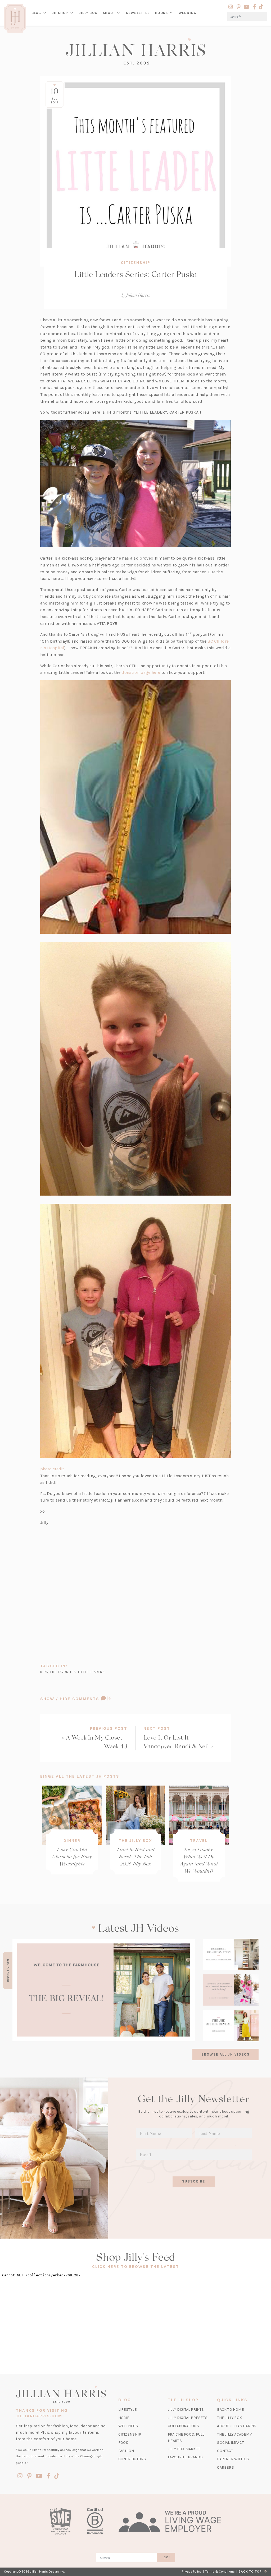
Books (161, 13)
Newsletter (138, 13)
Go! (167, 2557)
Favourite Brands (185, 2457)
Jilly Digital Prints (186, 2410)
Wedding (188, 13)
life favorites (63, 1672)
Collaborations (184, 2426)
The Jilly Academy (234, 2434)
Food (123, 2443)
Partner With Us (233, 2459)
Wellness (128, 2426)
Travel (199, 1841)
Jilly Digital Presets (188, 2418)
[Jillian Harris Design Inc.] (135, 51)
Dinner (72, 1841)
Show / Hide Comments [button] (89, 1699)
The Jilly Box (135, 1841)
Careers (225, 2467)
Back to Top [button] (251, 2572)
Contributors (132, 2459)
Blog (36, 13)
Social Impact (230, 2443)
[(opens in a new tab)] (104, 1990)
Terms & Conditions (220, 2572)
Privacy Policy (192, 2572)
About (109, 13)
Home (124, 2418)
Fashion (126, 2451)
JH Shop (60, 13)
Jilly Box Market (184, 2449)
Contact (225, 2451)
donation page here (141, 672)
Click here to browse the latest (136, 2267)
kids (44, 1672)
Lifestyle (128, 2410)
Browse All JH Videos (225, 2054)
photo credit (53, 1469)
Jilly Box (89, 17)
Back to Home (230, 2410)
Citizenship (136, 263)
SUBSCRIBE (194, 2181)
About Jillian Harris (237, 2426)
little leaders (91, 1672)
